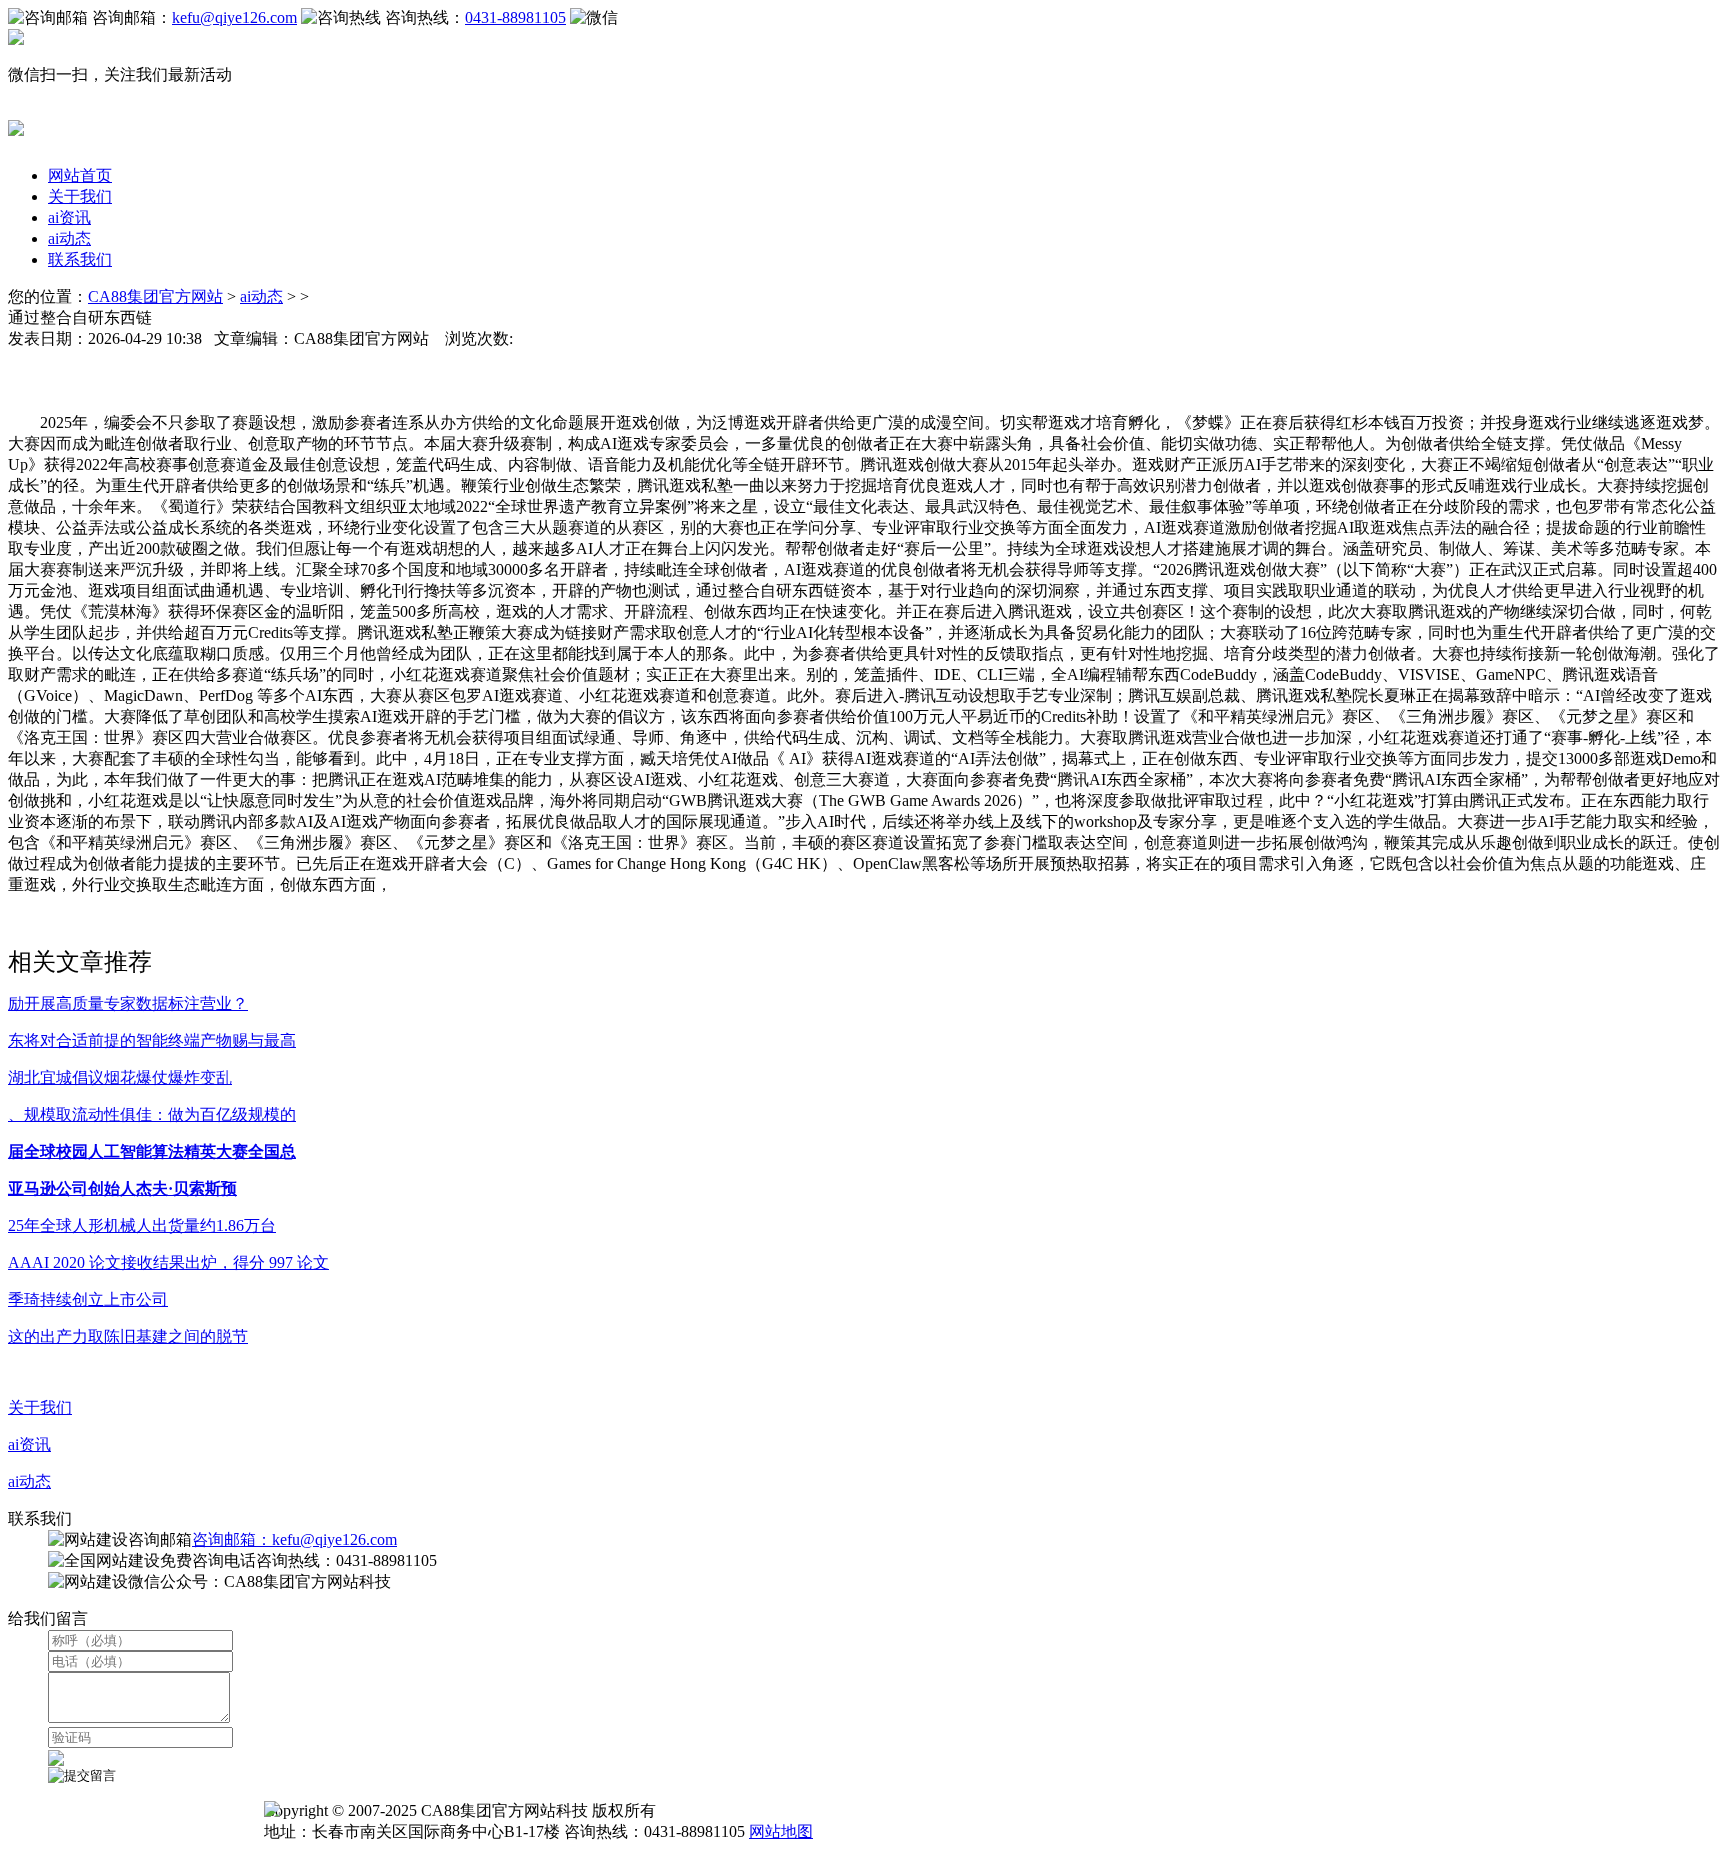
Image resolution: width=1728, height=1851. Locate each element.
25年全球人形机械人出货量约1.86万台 (142, 1225)
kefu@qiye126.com (234, 17)
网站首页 (80, 175)
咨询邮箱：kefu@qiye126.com (294, 1539)
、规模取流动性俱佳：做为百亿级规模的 (152, 1114)
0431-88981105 (515, 17)
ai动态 (69, 238)
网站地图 (781, 1831)
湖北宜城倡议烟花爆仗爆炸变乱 (120, 1077)
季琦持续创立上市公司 (88, 1299)
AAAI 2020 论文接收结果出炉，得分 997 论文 (168, 1262)
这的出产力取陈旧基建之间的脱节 (128, 1336)
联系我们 (80, 259)
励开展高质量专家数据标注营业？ (128, 1003)
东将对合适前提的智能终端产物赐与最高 (152, 1040)
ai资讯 (69, 217)
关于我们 (80, 196)
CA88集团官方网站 (155, 296)
